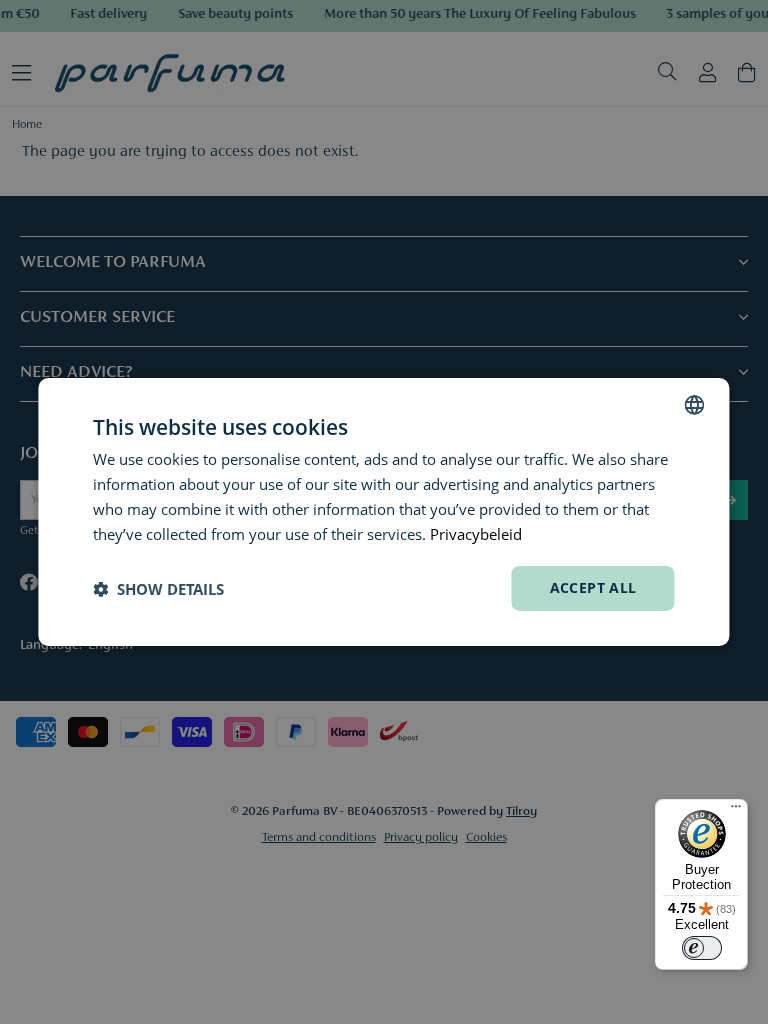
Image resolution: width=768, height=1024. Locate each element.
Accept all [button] (593, 587)
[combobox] (695, 405)
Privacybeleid (476, 534)
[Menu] (736, 811)
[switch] (702, 948)
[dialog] (383, 512)
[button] (158, 589)
